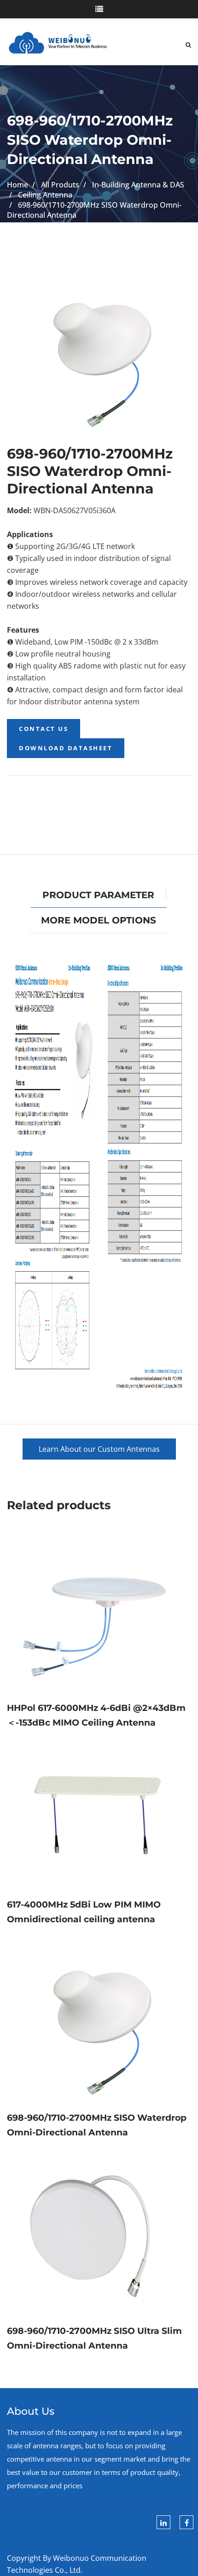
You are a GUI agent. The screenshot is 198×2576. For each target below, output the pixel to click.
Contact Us (44, 729)
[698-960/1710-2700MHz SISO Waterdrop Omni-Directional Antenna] (99, 2018)
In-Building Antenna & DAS (138, 185)
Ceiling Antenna (45, 195)
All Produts (60, 185)
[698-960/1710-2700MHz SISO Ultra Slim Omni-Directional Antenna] (99, 2231)
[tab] (99, 895)
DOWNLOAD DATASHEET (66, 748)
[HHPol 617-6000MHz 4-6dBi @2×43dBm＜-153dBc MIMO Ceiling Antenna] (99, 1616)
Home (17, 185)
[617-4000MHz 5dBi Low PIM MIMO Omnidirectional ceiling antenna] (99, 1813)
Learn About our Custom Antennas (99, 1449)
